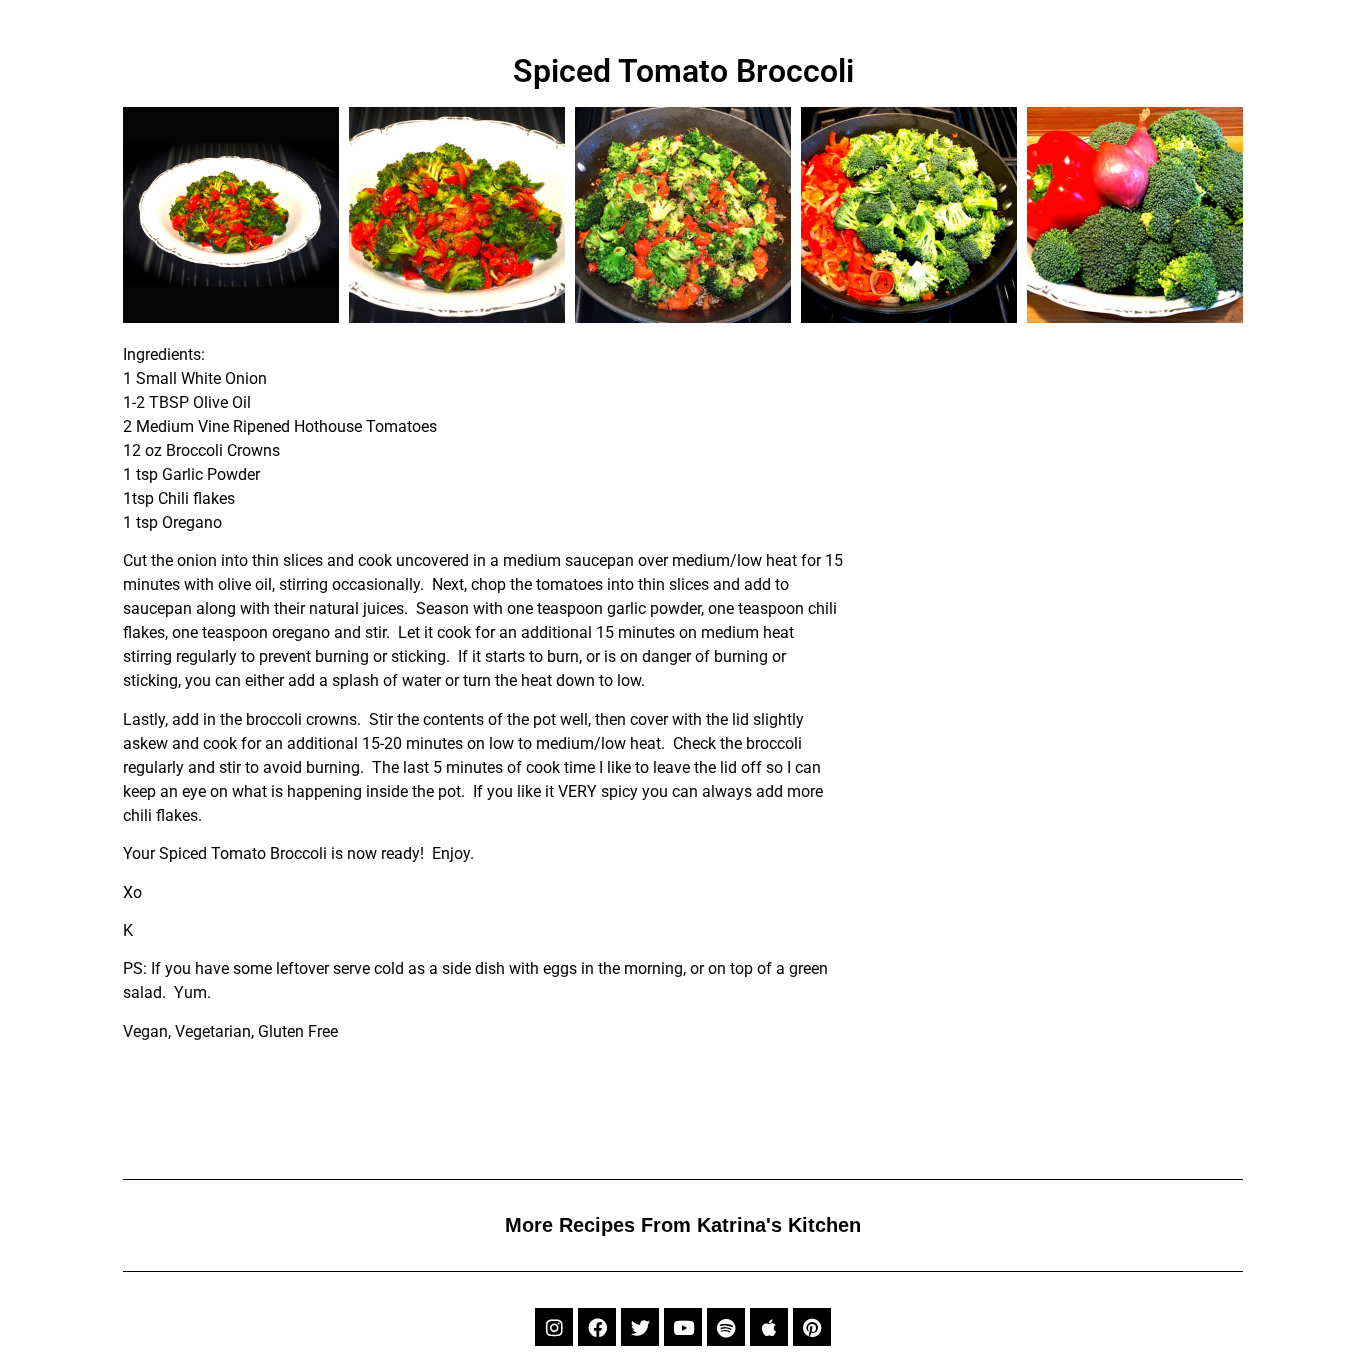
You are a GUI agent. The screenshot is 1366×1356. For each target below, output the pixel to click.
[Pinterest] (812, 1327)
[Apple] (769, 1327)
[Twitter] (640, 1327)
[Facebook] (597, 1327)
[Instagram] (554, 1327)
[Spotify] (726, 1327)
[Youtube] (683, 1327)
